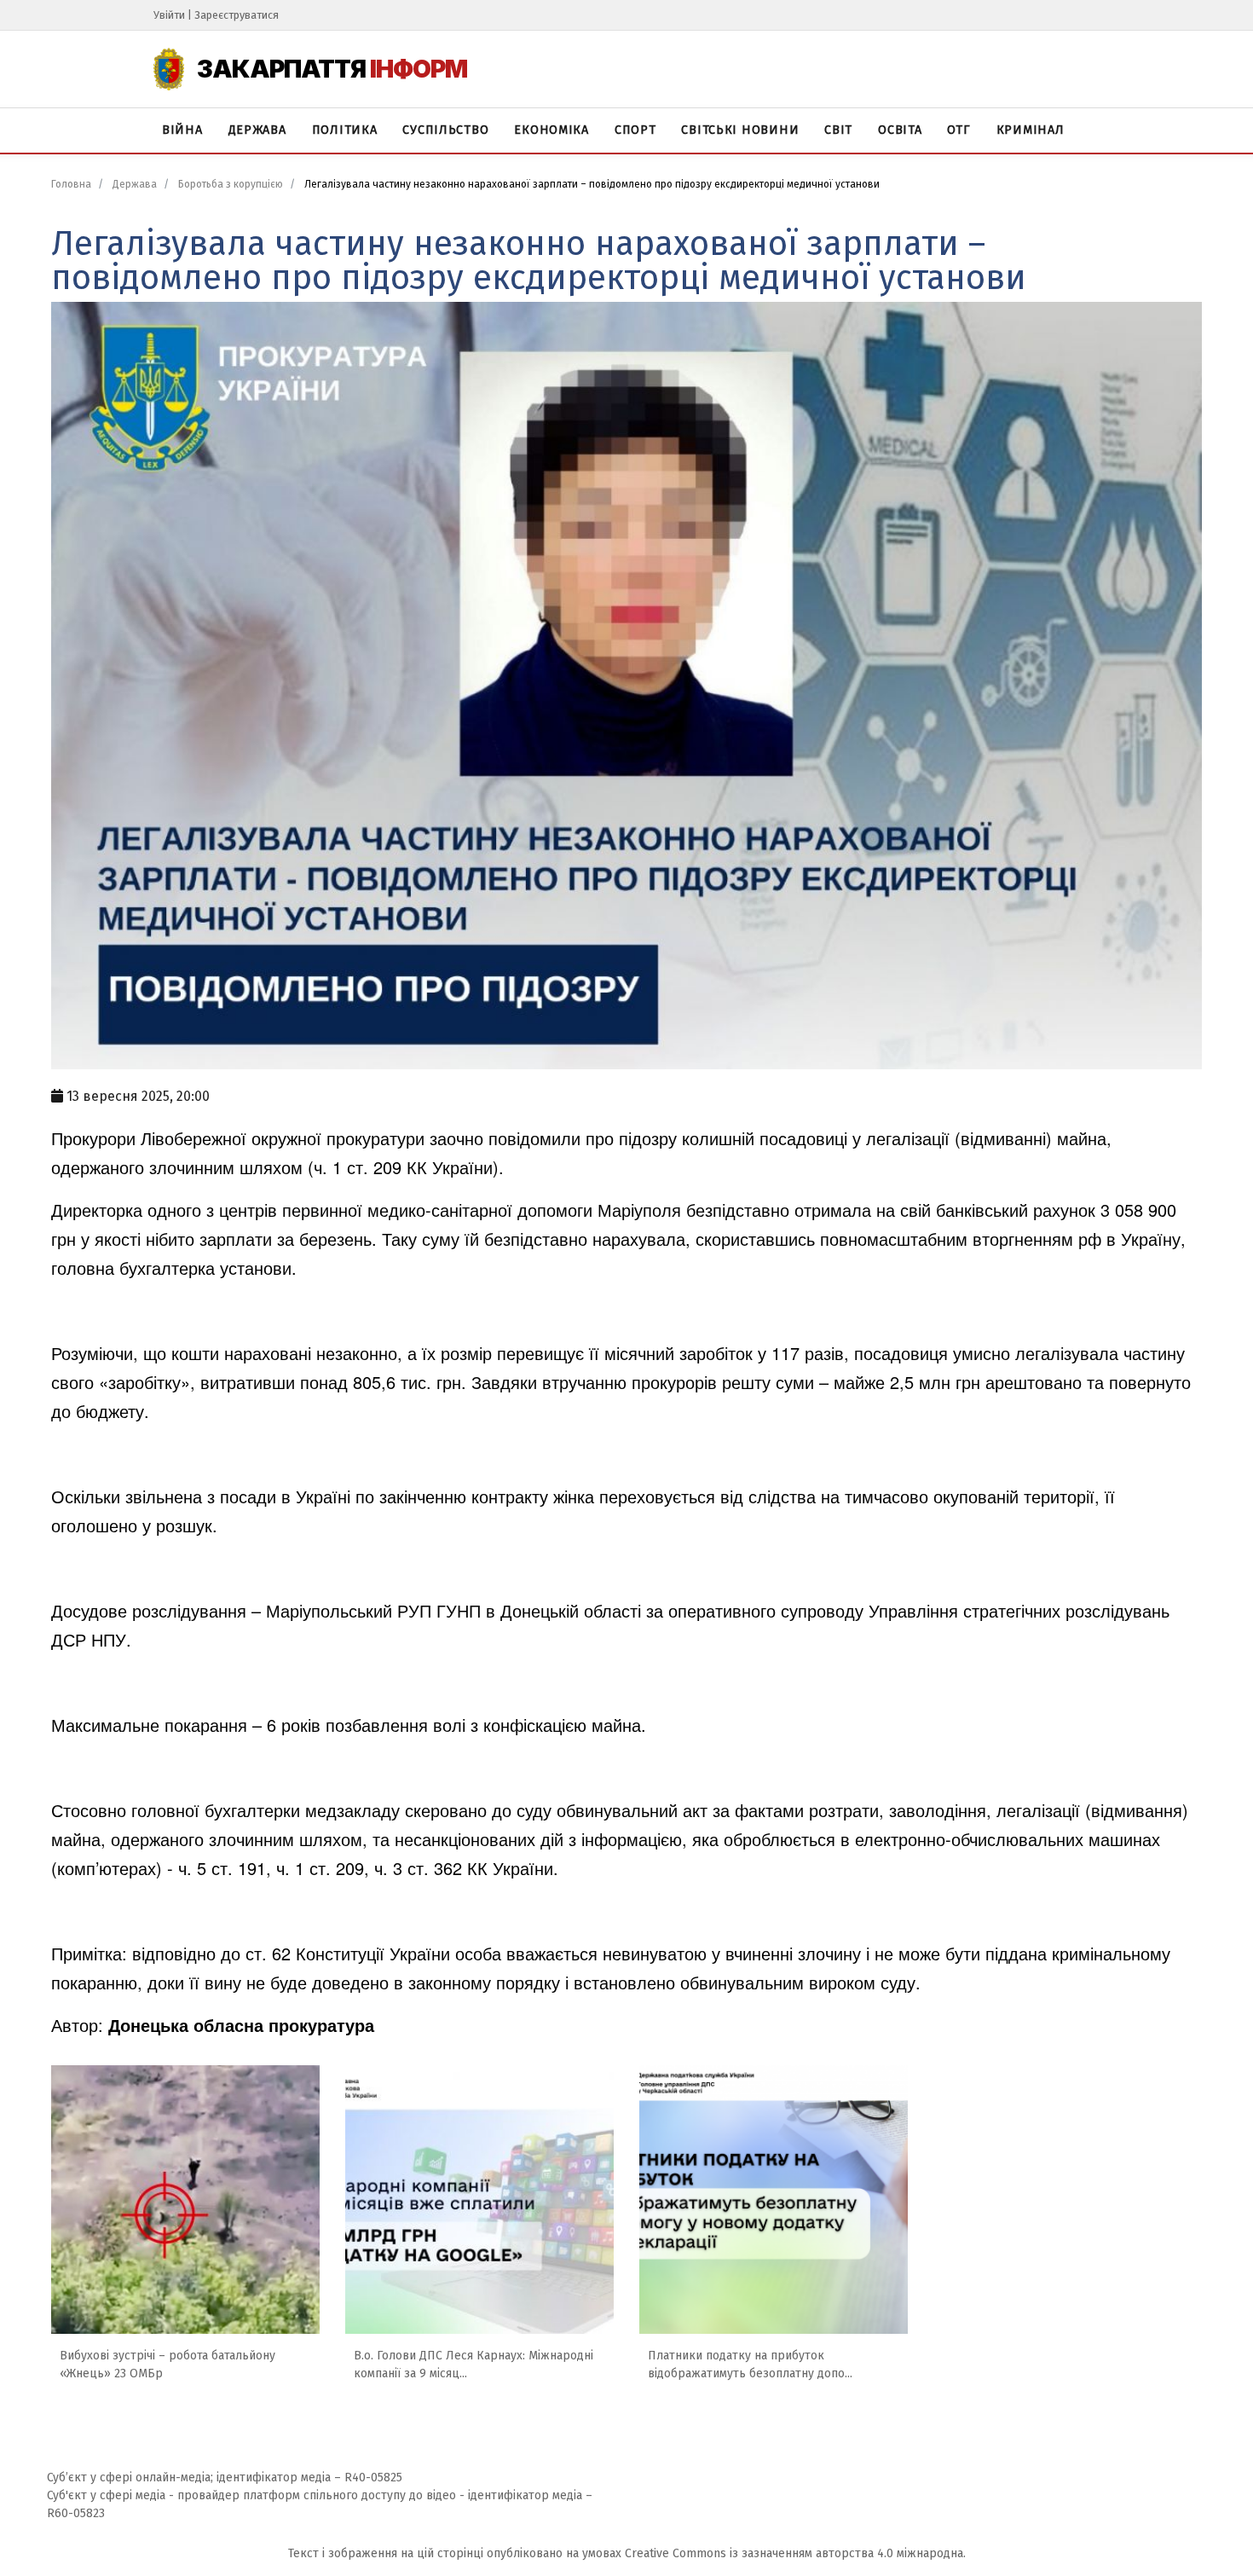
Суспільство (445, 130)
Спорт (635, 130)
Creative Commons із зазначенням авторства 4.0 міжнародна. (795, 2553)
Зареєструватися (237, 15)
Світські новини (740, 130)
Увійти (169, 15)
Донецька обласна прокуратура (241, 2025)
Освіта (900, 130)
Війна (182, 130)
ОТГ (959, 130)
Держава (257, 130)
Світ (838, 130)
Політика (345, 130)
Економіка (551, 130)
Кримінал (1031, 130)
